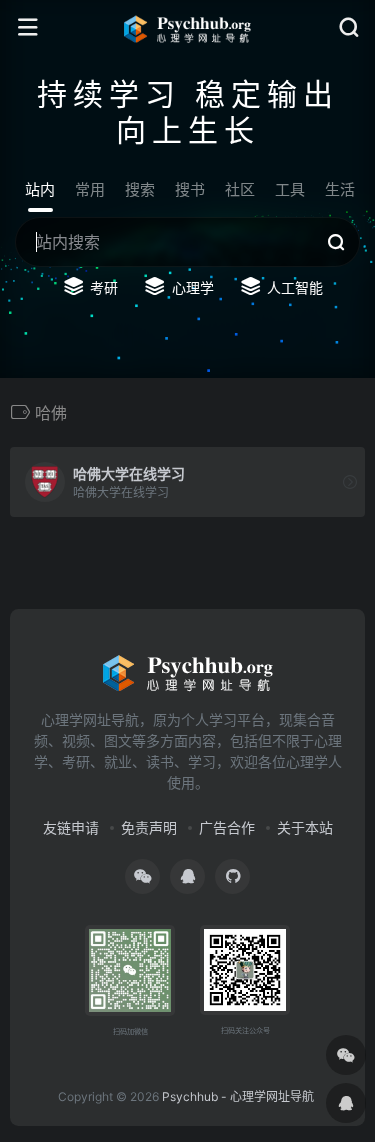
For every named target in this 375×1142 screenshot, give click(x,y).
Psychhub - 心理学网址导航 (238, 1096)
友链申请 (71, 827)
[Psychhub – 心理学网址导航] (188, 28)
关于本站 (305, 827)
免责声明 (149, 827)
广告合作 (227, 827)
